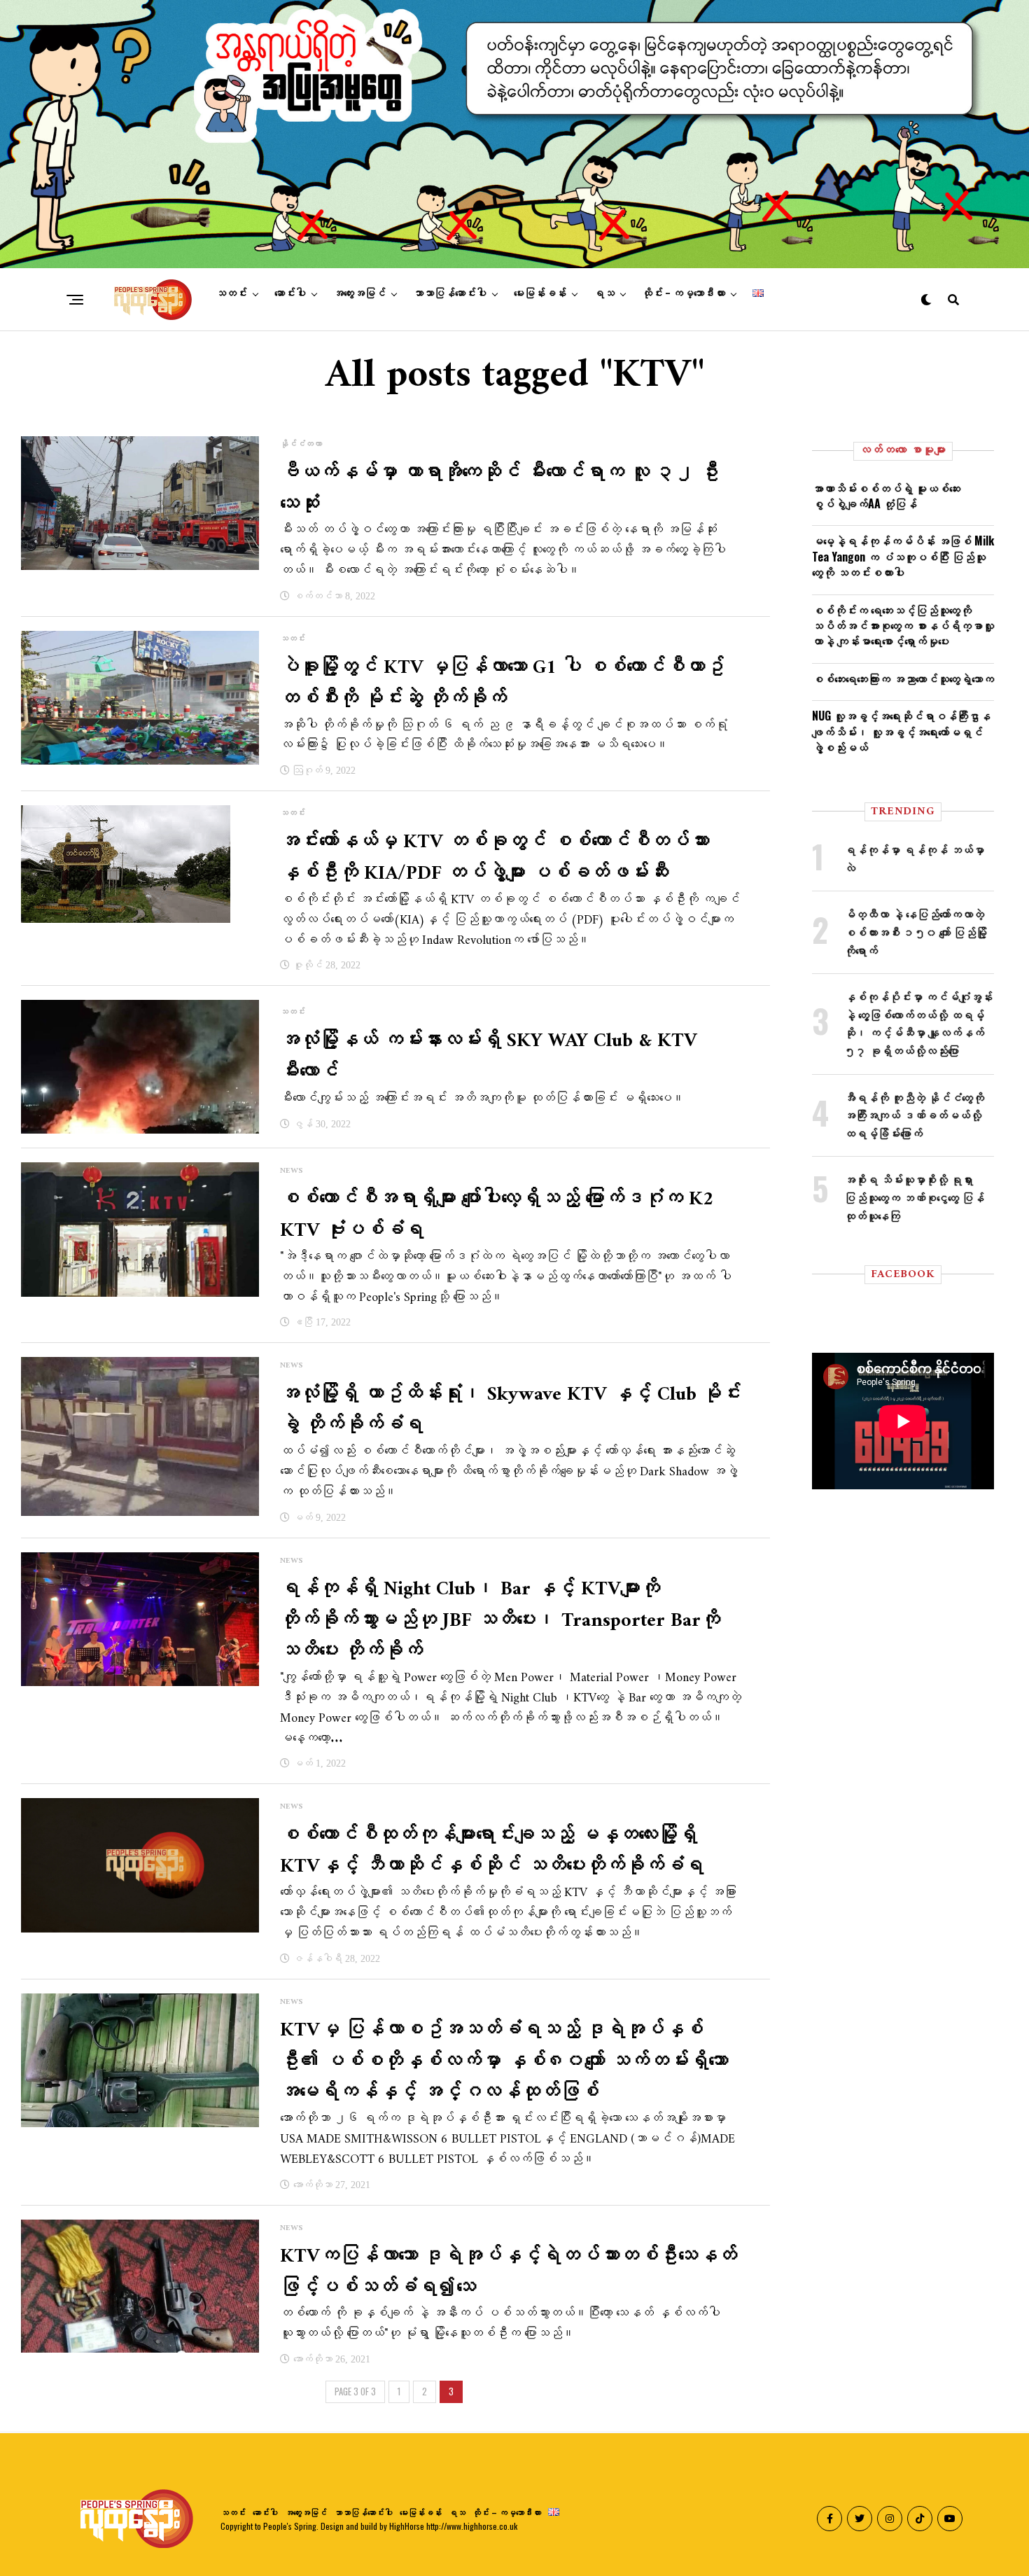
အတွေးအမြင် (359, 293)
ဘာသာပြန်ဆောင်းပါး (450, 293)
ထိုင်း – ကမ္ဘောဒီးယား (684, 293)
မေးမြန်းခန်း (540, 293)
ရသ (604, 293)
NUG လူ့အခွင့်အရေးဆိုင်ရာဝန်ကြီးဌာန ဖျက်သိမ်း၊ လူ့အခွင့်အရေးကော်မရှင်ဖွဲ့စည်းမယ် (901, 731)
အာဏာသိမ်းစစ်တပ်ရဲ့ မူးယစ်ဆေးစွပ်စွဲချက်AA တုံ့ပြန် (886, 496)
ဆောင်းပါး (290, 293)
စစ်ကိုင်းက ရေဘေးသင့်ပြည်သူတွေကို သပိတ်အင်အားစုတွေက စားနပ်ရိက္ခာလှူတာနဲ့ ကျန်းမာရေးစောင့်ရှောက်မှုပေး (903, 626)
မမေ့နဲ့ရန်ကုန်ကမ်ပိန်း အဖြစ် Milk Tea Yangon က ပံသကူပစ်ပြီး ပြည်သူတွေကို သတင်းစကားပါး (903, 556)
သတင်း (231, 293)
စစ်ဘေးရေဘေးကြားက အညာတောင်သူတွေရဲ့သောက (903, 678)
